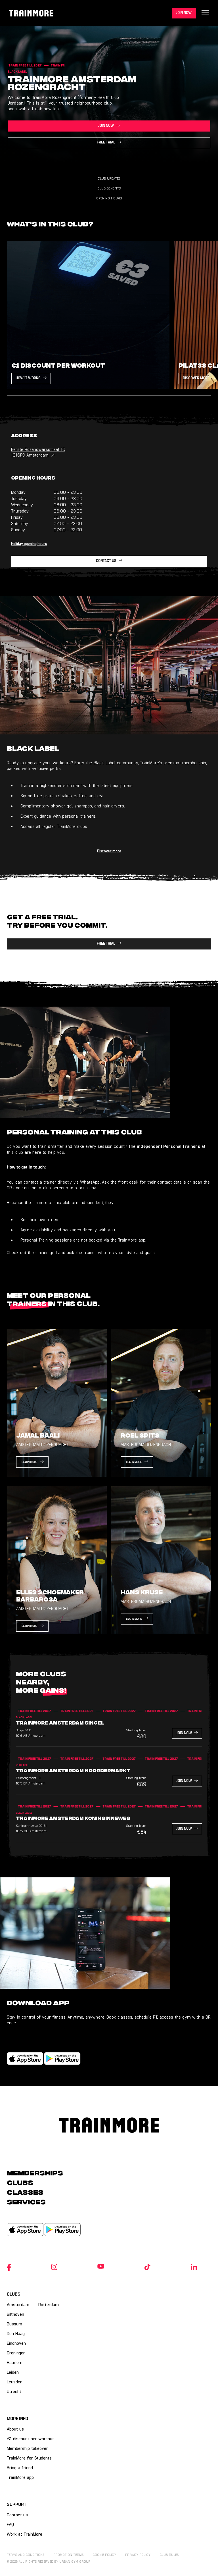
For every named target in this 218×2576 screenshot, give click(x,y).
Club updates (109, 178)
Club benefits (109, 188)
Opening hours (109, 198)
